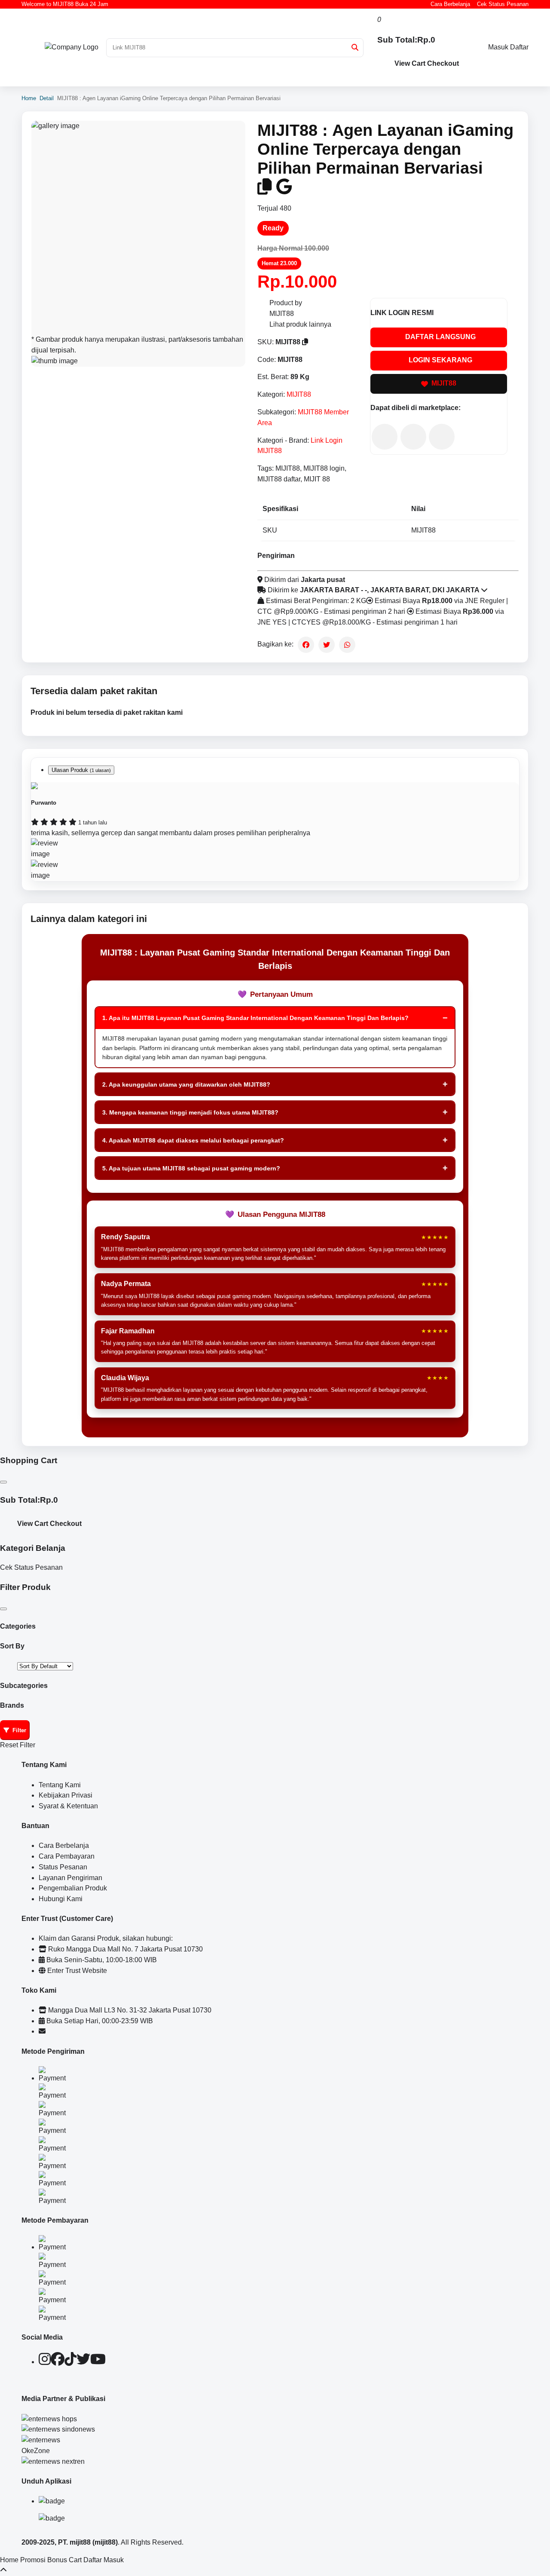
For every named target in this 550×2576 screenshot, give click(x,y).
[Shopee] (413, 437)
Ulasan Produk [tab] (81, 770)
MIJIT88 (299, 394)
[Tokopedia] (385, 437)
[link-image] (138, 228)
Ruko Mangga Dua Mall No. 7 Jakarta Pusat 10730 (125, 1949)
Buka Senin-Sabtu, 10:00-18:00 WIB (101, 1960)
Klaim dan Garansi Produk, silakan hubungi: (106, 1938)
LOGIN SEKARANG (440, 360)
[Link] (72, 47)
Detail (47, 98)
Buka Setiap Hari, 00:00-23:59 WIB (99, 2021)
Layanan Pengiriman (70, 1878)
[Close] (3, 1482)
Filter (19, 1730)
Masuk (498, 47)
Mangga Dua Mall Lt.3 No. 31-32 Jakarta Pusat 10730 (129, 2010)
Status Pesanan (63, 1867)
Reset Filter (18, 1745)
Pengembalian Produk (73, 1888)
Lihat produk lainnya (300, 324)
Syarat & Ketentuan (68, 1806)
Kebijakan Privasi (66, 1795)
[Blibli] (442, 437)
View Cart (410, 63)
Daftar (519, 47)
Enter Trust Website (76, 1971)
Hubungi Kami (61, 1899)
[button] (355, 47)
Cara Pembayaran (67, 1856)
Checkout (443, 63)
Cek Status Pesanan (503, 4)
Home (29, 98)
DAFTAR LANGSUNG (440, 337)
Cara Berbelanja (450, 4)
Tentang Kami (60, 1785)
